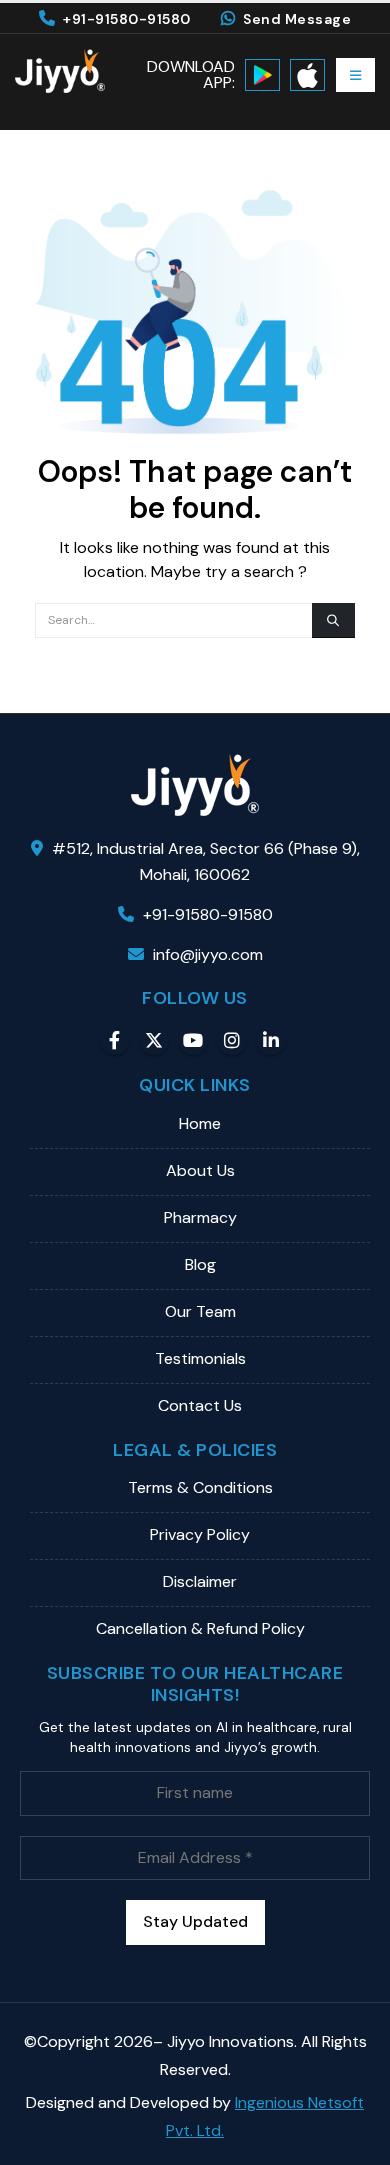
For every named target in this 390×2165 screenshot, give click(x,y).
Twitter (154, 1040)
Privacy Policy (200, 1534)
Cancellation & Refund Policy (200, 1628)
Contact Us (200, 1405)
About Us (200, 1170)
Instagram (232, 1040)
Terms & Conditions (200, 1487)
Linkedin (271, 1040)
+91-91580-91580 (127, 19)
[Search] (333, 620)
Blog (200, 1264)
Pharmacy (200, 1217)
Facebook (115, 1040)
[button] (355, 75)
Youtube (193, 1040)
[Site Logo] (60, 71)
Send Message (297, 19)
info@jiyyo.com (208, 954)
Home (200, 1123)
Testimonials (200, 1358)
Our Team (200, 1311)
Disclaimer (200, 1581)
